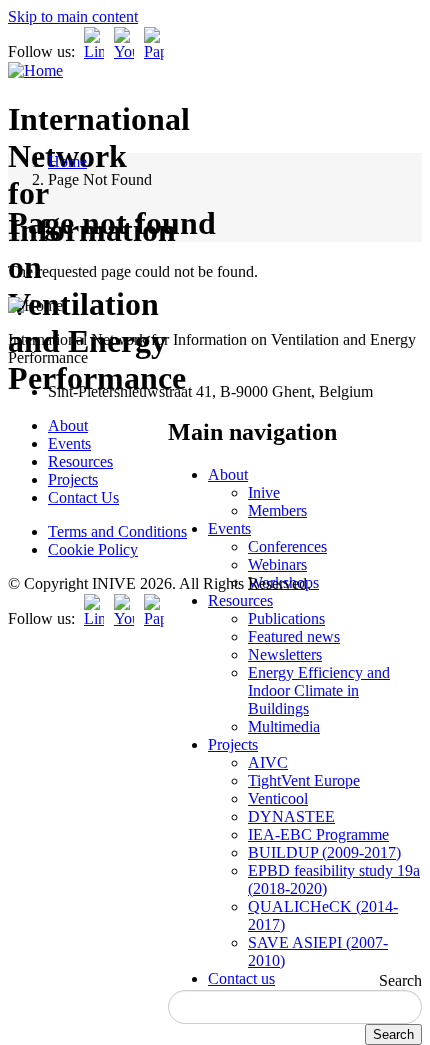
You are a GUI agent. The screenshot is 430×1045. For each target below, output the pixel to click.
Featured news (294, 636)
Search (400, 980)
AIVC (268, 762)
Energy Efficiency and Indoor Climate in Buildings (319, 690)
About (228, 474)
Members (277, 510)
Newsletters (285, 654)
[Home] (35, 70)
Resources (240, 600)
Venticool (278, 798)
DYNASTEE (291, 816)
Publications (286, 618)
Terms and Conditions (117, 531)
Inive (264, 492)
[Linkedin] (94, 51)
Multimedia (284, 726)
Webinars (277, 564)
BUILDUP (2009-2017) (324, 852)
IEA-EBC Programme (318, 834)
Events (229, 528)
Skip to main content (73, 16)
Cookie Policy (93, 549)
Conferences (287, 546)
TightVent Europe (304, 780)
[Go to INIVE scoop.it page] (159, 51)
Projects (233, 744)
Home (67, 161)
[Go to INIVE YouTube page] (124, 51)
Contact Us (83, 497)
